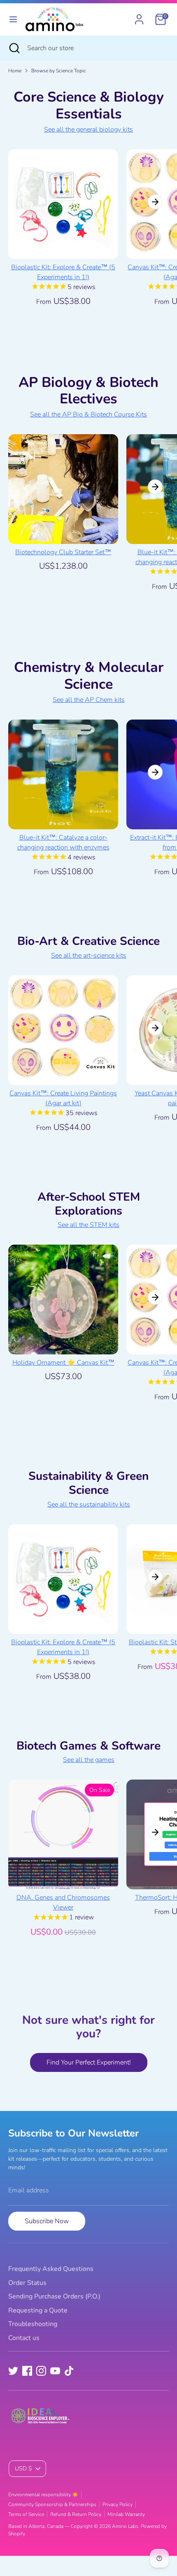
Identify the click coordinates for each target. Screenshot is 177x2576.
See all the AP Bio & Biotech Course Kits (88, 414)
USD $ (23, 2468)
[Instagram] (41, 2371)
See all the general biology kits (88, 130)
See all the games (89, 1760)
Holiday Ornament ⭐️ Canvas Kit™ (63, 1363)
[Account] (139, 16)
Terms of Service (26, 2514)
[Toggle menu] (13, 19)
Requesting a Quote (38, 2310)
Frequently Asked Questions (51, 2269)
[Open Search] (14, 48)
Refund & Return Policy (76, 2514)
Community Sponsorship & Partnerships (52, 2504)
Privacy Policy (118, 2504)
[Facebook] (27, 2371)
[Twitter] (13, 2371)
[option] (59, 236)
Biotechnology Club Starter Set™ (63, 552)
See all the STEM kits (88, 1225)
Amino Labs (125, 2526)
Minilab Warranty (126, 2514)
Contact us (24, 2338)
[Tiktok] (69, 2371)
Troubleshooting (33, 2324)
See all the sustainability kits (89, 1504)
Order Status (27, 2283)
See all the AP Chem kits (89, 700)
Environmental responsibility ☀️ (43, 2495)
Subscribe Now (47, 2221)
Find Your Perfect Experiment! (89, 2062)
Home (15, 71)
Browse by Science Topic (59, 71)
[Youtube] (55, 2371)
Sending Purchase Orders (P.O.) (54, 2296)
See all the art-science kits (89, 956)
